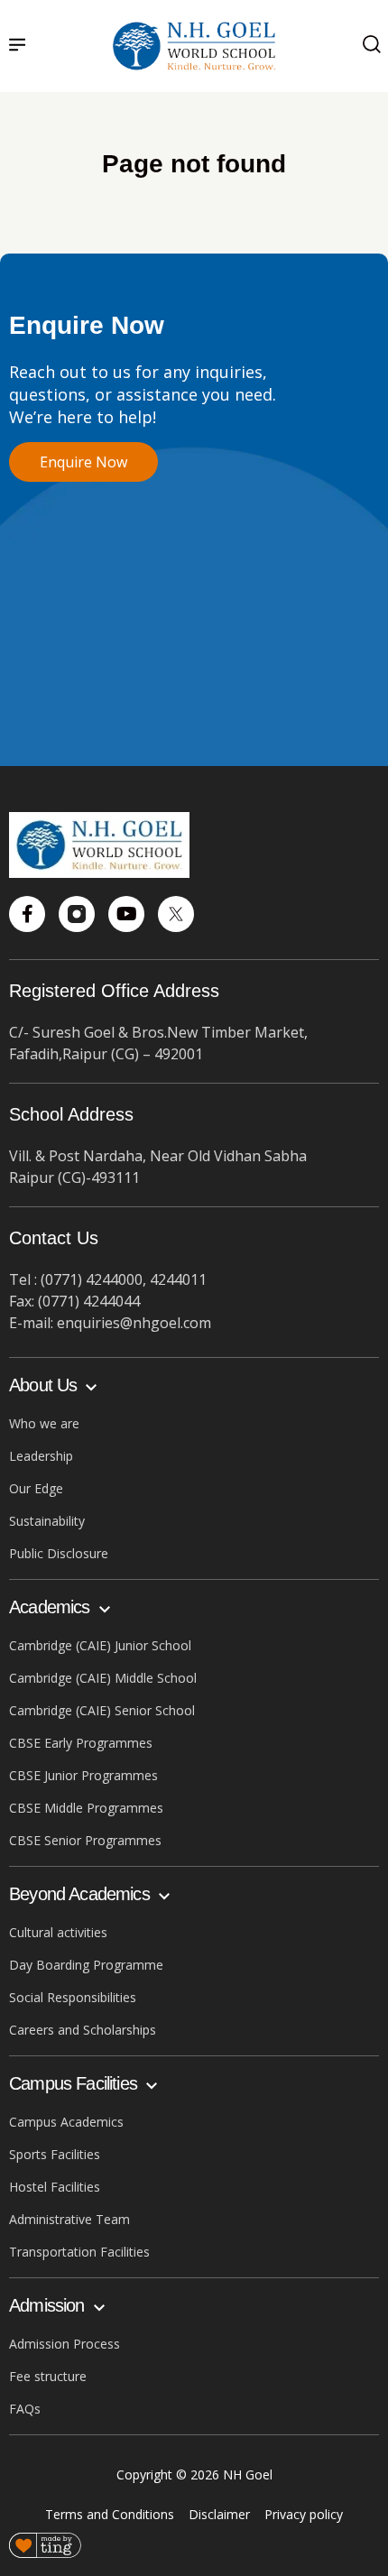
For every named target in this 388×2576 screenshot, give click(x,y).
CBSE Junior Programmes (83, 1775)
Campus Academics (66, 2122)
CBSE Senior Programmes (85, 1840)
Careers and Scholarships (83, 2030)
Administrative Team (69, 2219)
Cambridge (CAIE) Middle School (103, 1678)
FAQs (25, 2409)
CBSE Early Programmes (81, 1743)
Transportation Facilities (79, 2252)
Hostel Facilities (55, 2187)
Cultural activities (58, 1932)
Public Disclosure (59, 1553)
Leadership (41, 1456)
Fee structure (48, 2376)
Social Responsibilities (73, 1997)
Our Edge (36, 1488)
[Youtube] (126, 914)
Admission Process (65, 2344)
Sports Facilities (55, 2154)
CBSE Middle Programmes (86, 1808)
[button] (17, 46)
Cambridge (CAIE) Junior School (100, 1645)
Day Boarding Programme (86, 1965)
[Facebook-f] (27, 914)
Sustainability (47, 1521)
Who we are (44, 1423)
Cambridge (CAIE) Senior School (102, 1710)
